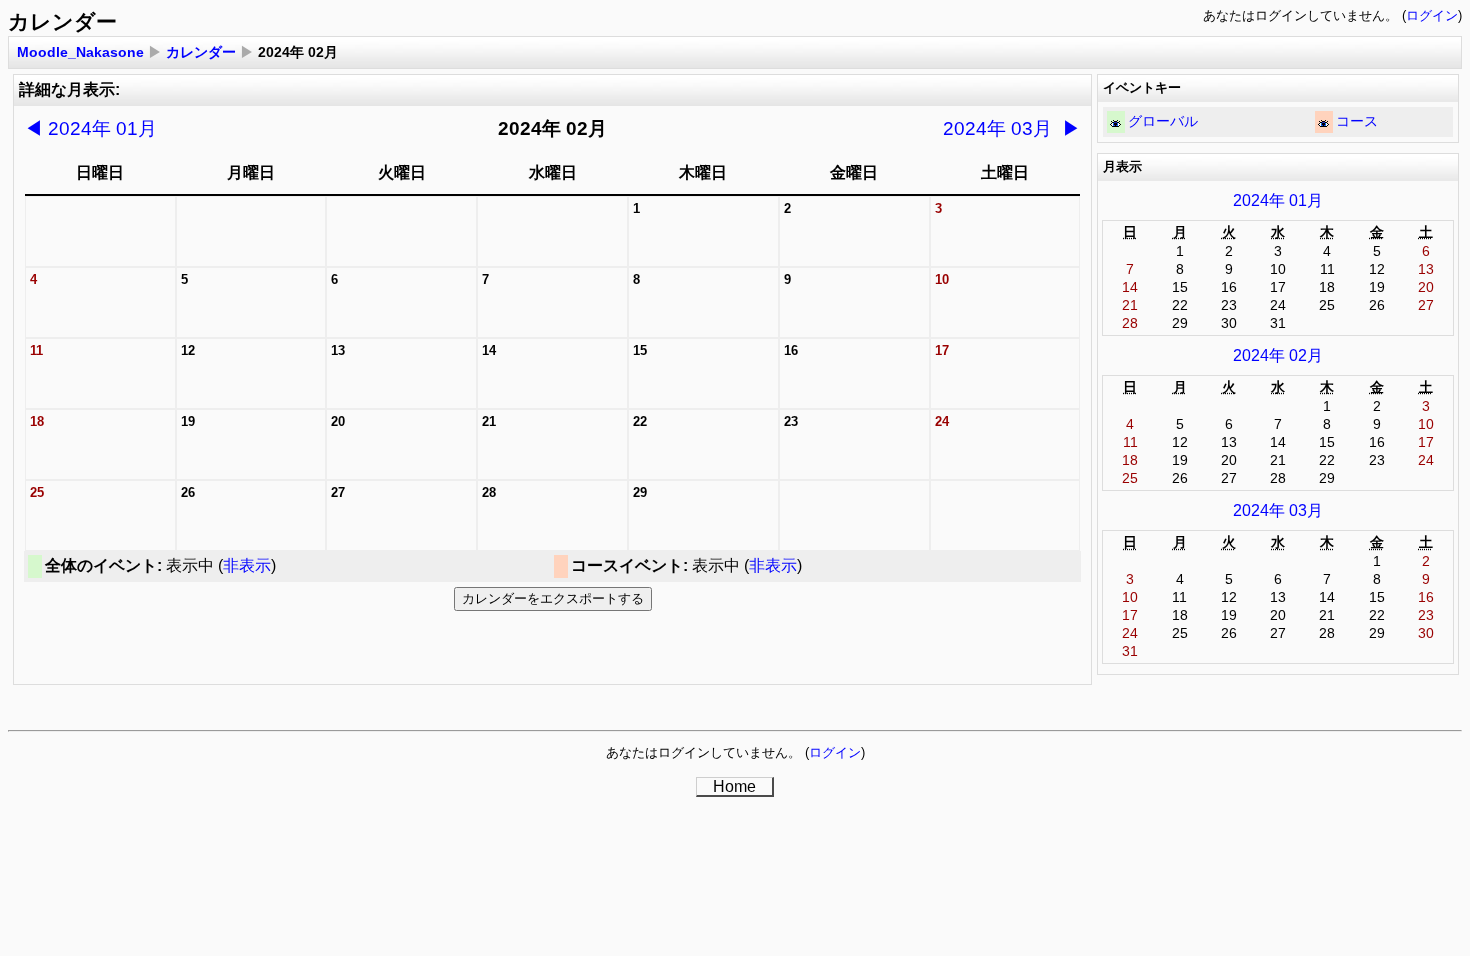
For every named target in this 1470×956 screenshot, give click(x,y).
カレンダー (201, 52)
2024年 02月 (1278, 355)
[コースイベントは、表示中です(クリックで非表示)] (1323, 123)
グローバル (1163, 121)
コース (1357, 121)
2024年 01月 (90, 128)
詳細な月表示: (69, 89)
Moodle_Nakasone (80, 52)
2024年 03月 (1012, 128)
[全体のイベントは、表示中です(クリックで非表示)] (1115, 123)
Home (734, 786)
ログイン (1432, 15)
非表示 (247, 565)
